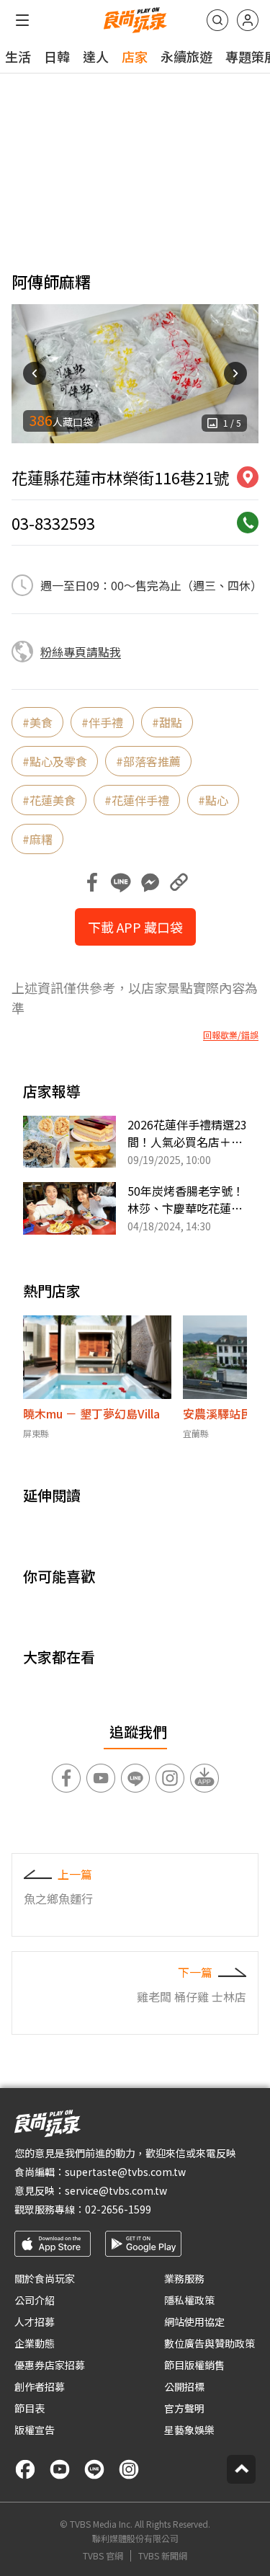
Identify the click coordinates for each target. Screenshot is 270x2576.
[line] (94, 2469)
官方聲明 (184, 2408)
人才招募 (35, 2322)
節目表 (30, 2408)
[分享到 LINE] (121, 882)
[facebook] (25, 2469)
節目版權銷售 (194, 2365)
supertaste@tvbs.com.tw (125, 2172)
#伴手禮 (102, 722)
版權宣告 (35, 2430)
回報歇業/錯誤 (231, 1035)
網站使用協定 (194, 2322)
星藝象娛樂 (189, 2430)
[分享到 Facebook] (92, 882)
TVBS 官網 (103, 2556)
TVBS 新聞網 (163, 2556)
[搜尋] (217, 20)
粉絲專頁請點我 (81, 652)
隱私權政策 (189, 2300)
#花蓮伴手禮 (137, 800)
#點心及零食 (55, 761)
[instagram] (129, 2469)
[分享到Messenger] (150, 882)
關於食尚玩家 (45, 2278)
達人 (96, 56)
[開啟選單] (22, 20)
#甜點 (167, 722)
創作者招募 (40, 2386)
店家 (135, 56)
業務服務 (184, 2278)
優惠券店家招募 (50, 2365)
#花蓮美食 (49, 800)
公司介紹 (35, 2300)
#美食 (37, 722)
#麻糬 (37, 839)
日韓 (57, 56)
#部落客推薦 (148, 761)
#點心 (213, 800)
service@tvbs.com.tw (116, 2190)
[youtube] (60, 2469)
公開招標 (184, 2386)
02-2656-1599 (118, 2209)
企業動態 (35, 2343)
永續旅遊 (186, 56)
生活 (18, 56)
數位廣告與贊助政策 (210, 2343)
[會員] (248, 20)
